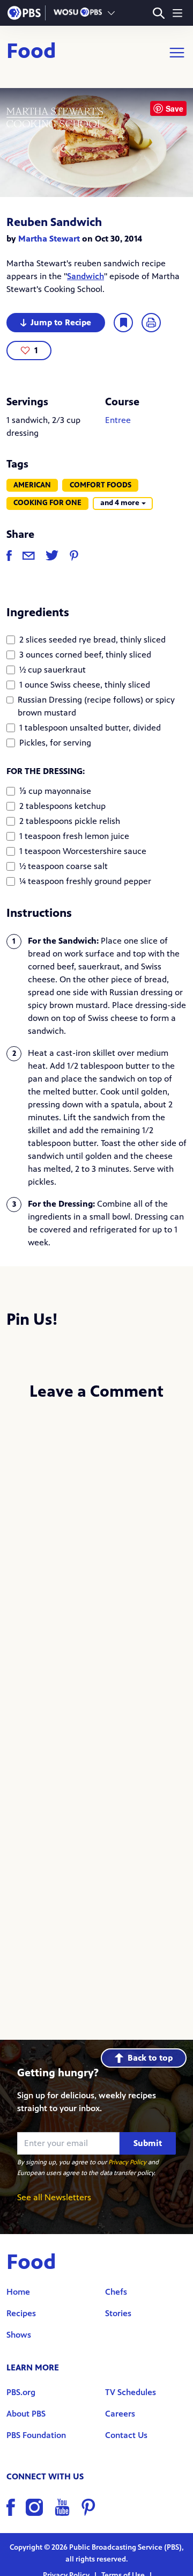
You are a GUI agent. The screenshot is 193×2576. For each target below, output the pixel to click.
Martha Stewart (49, 239)
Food (31, 53)
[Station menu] (111, 13)
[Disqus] (96, 1553)
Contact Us (126, 2435)
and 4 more (120, 503)
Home (18, 2292)
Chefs (116, 2292)
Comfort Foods (101, 485)
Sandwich (86, 276)
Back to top (150, 2058)
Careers (120, 2414)
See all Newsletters (54, 2197)
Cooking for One (47, 503)
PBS (24, 13)
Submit (148, 2143)
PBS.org (21, 2392)
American (32, 485)
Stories (118, 2313)
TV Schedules (131, 2392)
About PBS (26, 2414)
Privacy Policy (127, 2162)
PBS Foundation (36, 2435)
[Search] (158, 13)
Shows (19, 2335)
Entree (118, 420)
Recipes (21, 2313)
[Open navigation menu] (177, 13)
